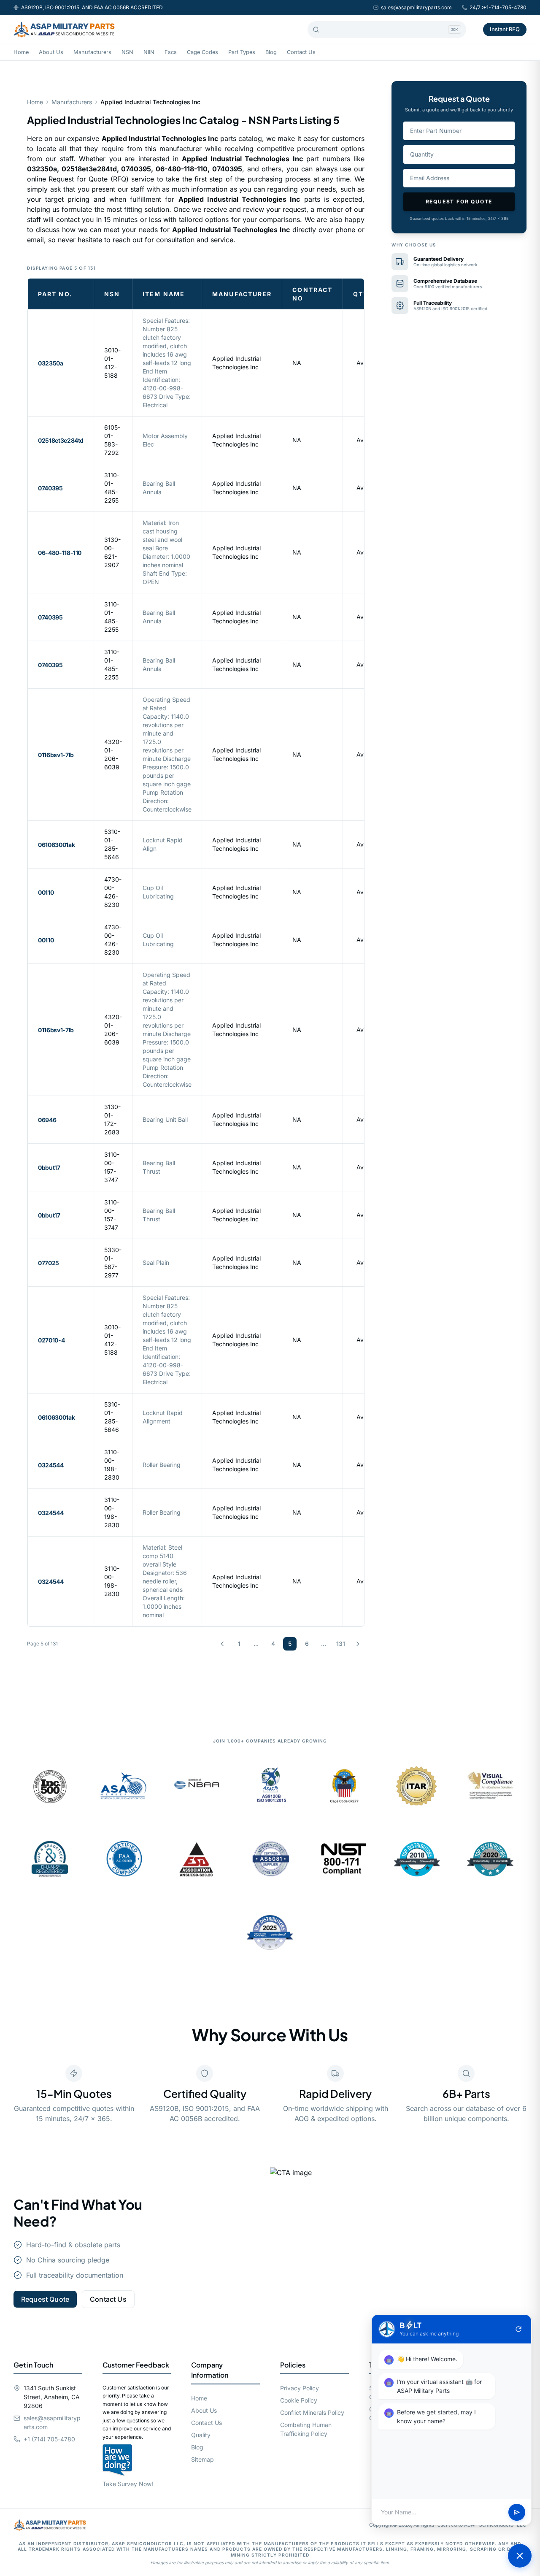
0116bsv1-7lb (56, 755)
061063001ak (56, 845)
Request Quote (45, 2299)
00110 (46, 892)
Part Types (242, 52)
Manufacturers (92, 52)
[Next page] (358, 1644)
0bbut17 (49, 1168)
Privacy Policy (300, 2388)
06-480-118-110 (60, 553)
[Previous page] (222, 1644)
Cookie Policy (299, 2400)
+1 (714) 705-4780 (49, 2439)
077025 (49, 1263)
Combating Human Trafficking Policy (306, 2429)
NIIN (149, 52)
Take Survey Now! (128, 2484)
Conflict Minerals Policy (312, 2412)
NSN (127, 52)
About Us (51, 52)
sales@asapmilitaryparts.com (416, 7)
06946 (47, 1120)
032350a (51, 363)
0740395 (50, 488)
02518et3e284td (61, 440)
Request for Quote (459, 202)
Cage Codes (202, 52)
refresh (518, 2329)
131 (341, 1644)
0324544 (51, 1465)
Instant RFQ (505, 29)
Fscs (171, 52)
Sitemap (202, 2459)
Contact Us (301, 52)
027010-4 (51, 1340)
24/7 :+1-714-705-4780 (498, 7)
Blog (271, 52)
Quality (201, 2435)
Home (21, 52)
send (517, 2512)
